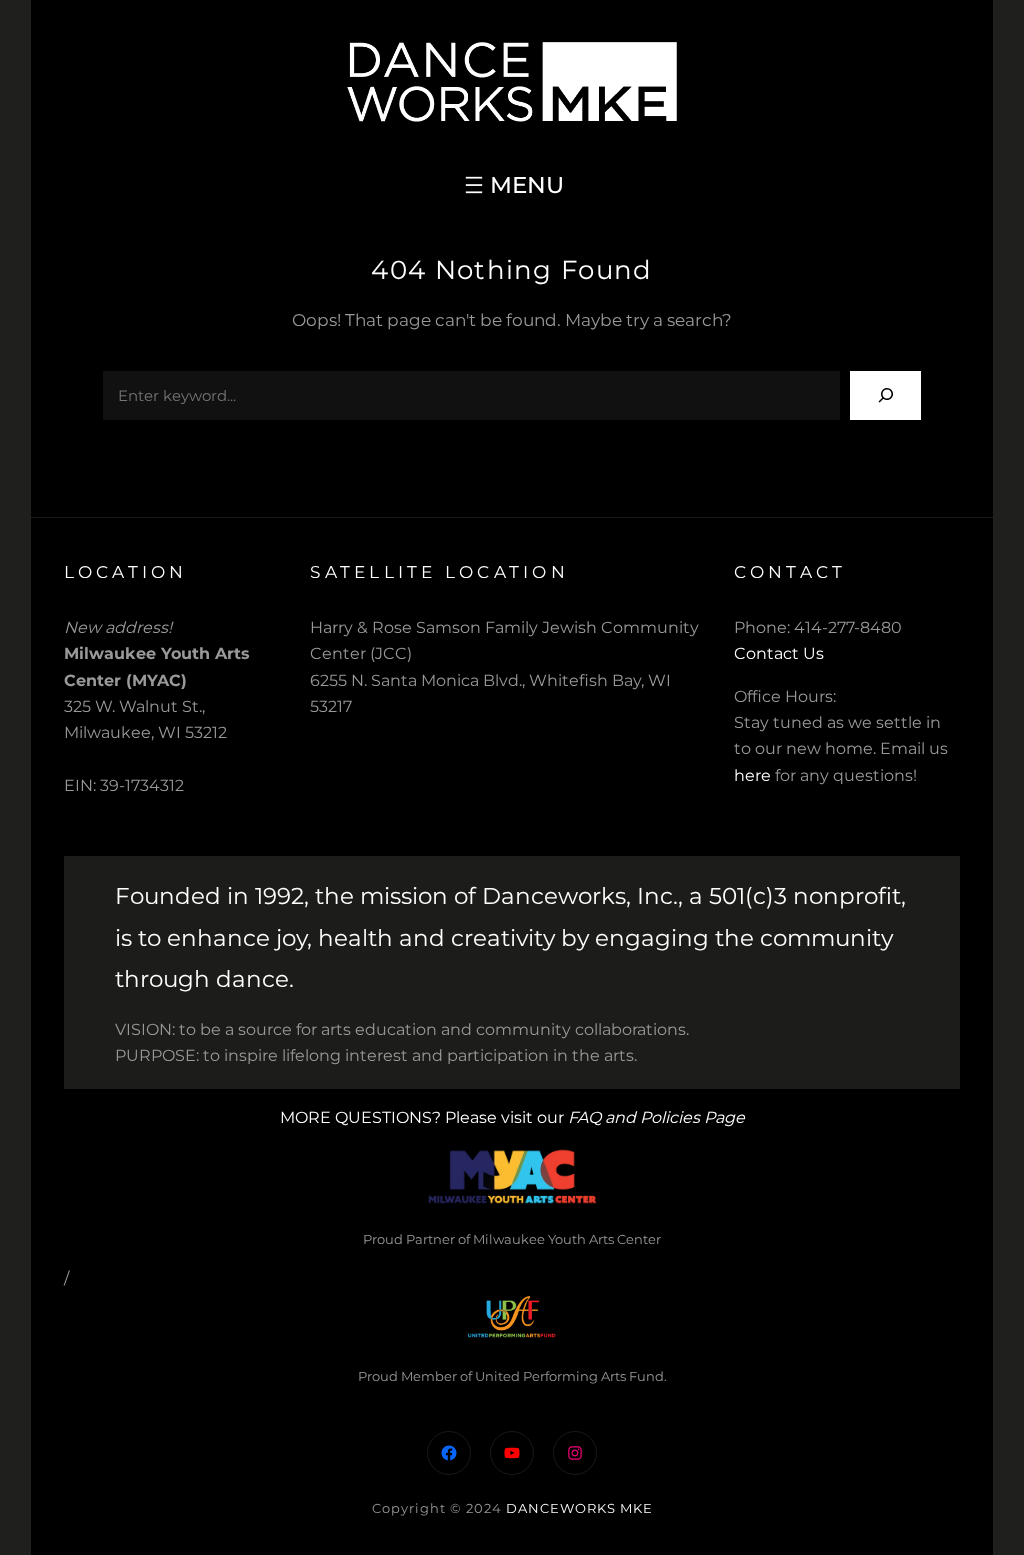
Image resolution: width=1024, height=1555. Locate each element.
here (752, 775)
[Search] (885, 395)
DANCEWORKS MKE (579, 1508)
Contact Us (779, 653)
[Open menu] (512, 185)
